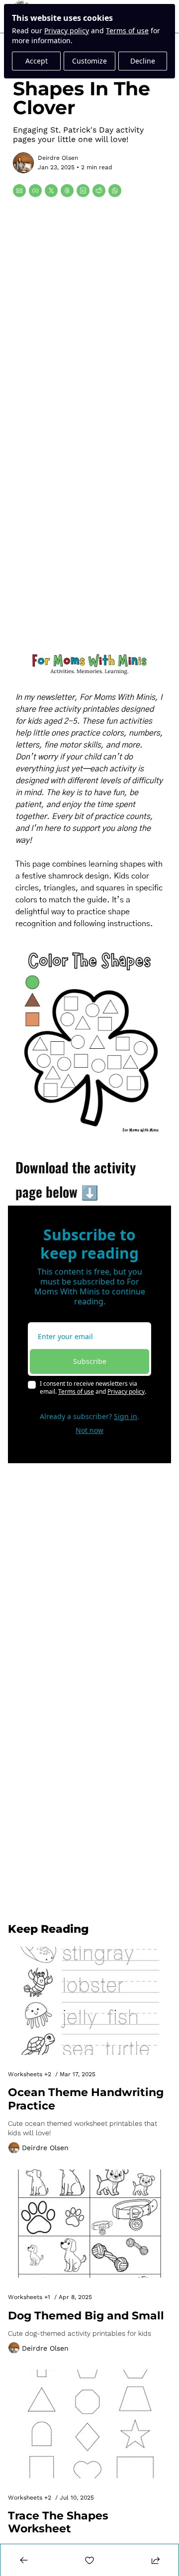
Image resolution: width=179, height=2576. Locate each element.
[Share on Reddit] (99, 191)
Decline (143, 61)
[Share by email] (19, 191)
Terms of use (127, 31)
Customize (89, 61)
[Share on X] (51, 191)
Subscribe (90, 1361)
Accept (37, 61)
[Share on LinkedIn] (83, 191)
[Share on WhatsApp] (115, 191)
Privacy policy (67, 31)
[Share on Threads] (67, 191)
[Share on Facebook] (35, 191)
